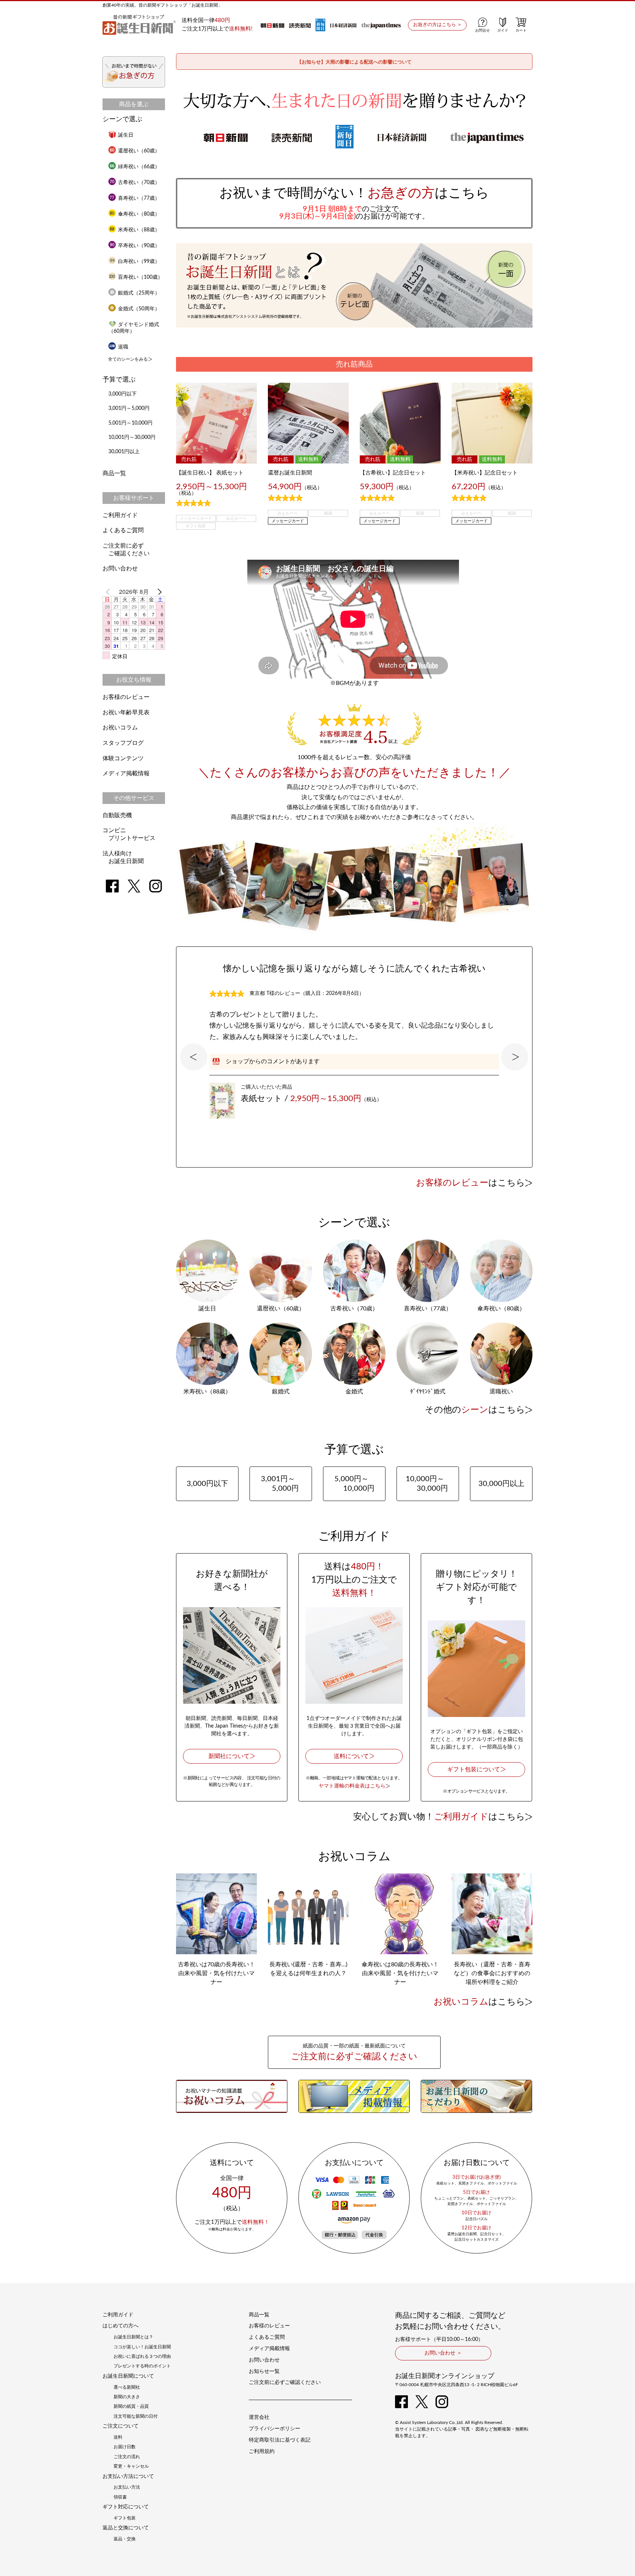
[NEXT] (158, 592)
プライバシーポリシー (275, 2429)
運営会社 (259, 2417)
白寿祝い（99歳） (139, 261)
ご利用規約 (262, 2451)
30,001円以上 (124, 452)
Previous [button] (194, 1057)
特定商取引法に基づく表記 (280, 2440)
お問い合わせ (120, 569)
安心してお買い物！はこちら (439, 1817)
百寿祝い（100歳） (140, 277)
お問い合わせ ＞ (443, 2353)
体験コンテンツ (123, 758)
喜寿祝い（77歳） (139, 198)
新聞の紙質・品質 (131, 2406)
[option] (354, 1046)
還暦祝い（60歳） (139, 151)
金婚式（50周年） (139, 309)
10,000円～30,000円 (427, 1484)
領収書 (120, 2497)
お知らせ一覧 (264, 2371)
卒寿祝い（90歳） (139, 246)
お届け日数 (125, 2447)
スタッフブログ (123, 743)
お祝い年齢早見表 (126, 712)
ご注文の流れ (127, 2457)
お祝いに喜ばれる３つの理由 (142, 2356)
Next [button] (515, 1057)
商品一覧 (114, 473)
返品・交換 (125, 2539)
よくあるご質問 (123, 530)
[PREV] (110, 592)
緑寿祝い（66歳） (139, 167)
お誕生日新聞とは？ (133, 2337)
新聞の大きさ (127, 2397)
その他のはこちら (475, 1410)
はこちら (471, 1183)
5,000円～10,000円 (354, 1484)
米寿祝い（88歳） (139, 230)
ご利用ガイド (120, 515)
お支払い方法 (127, 2487)
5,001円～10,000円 (130, 423)
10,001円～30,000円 (132, 437)
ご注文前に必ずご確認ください (285, 2382)
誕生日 (126, 135)
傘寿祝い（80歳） (139, 214)
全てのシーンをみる (128, 359)
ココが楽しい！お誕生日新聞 (142, 2347)
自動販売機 (117, 815)
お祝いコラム (120, 728)
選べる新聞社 (127, 2387)
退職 (123, 347)
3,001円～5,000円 (129, 408)
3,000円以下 (123, 394)
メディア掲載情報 (126, 773)
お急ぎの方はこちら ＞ (437, 25)
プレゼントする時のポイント (142, 2366)
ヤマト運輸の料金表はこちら (352, 1786)
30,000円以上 (505, 1484)
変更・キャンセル (131, 2466)
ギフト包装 (125, 2518)
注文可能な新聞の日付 (136, 2416)
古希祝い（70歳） (139, 183)
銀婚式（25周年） (139, 293)
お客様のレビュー (126, 697)
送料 (118, 2437)
